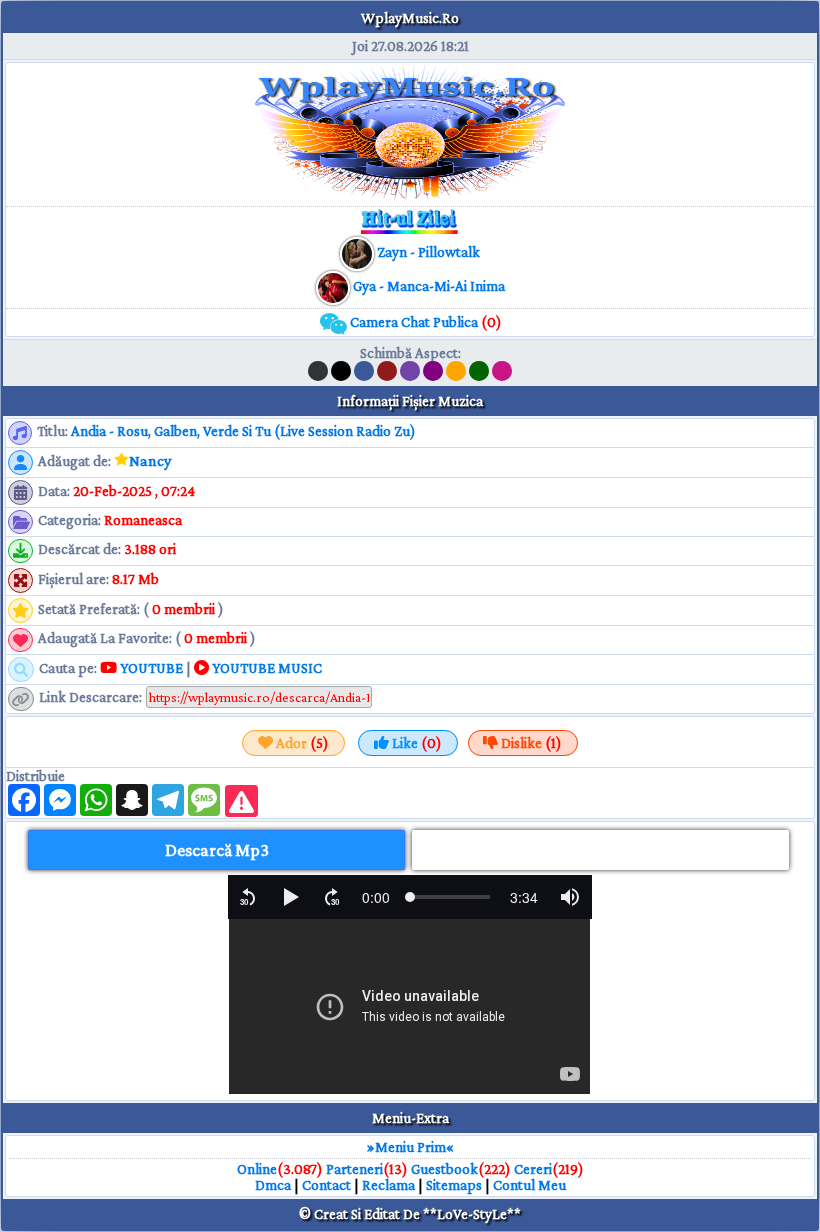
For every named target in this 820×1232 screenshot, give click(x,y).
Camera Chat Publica (424, 322)
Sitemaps (454, 1185)
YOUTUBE (150, 668)
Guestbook (444, 1169)
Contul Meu (529, 1185)
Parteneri (354, 1169)
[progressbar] (376, 897)
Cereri (533, 1169)
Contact (326, 1185)
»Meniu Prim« (410, 1147)
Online (257, 1169)
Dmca (273, 1185)
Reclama (388, 1185)
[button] (248, 897)
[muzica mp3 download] (334, 286)
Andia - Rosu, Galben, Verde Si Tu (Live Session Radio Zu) (243, 431)
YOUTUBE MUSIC (265, 668)
